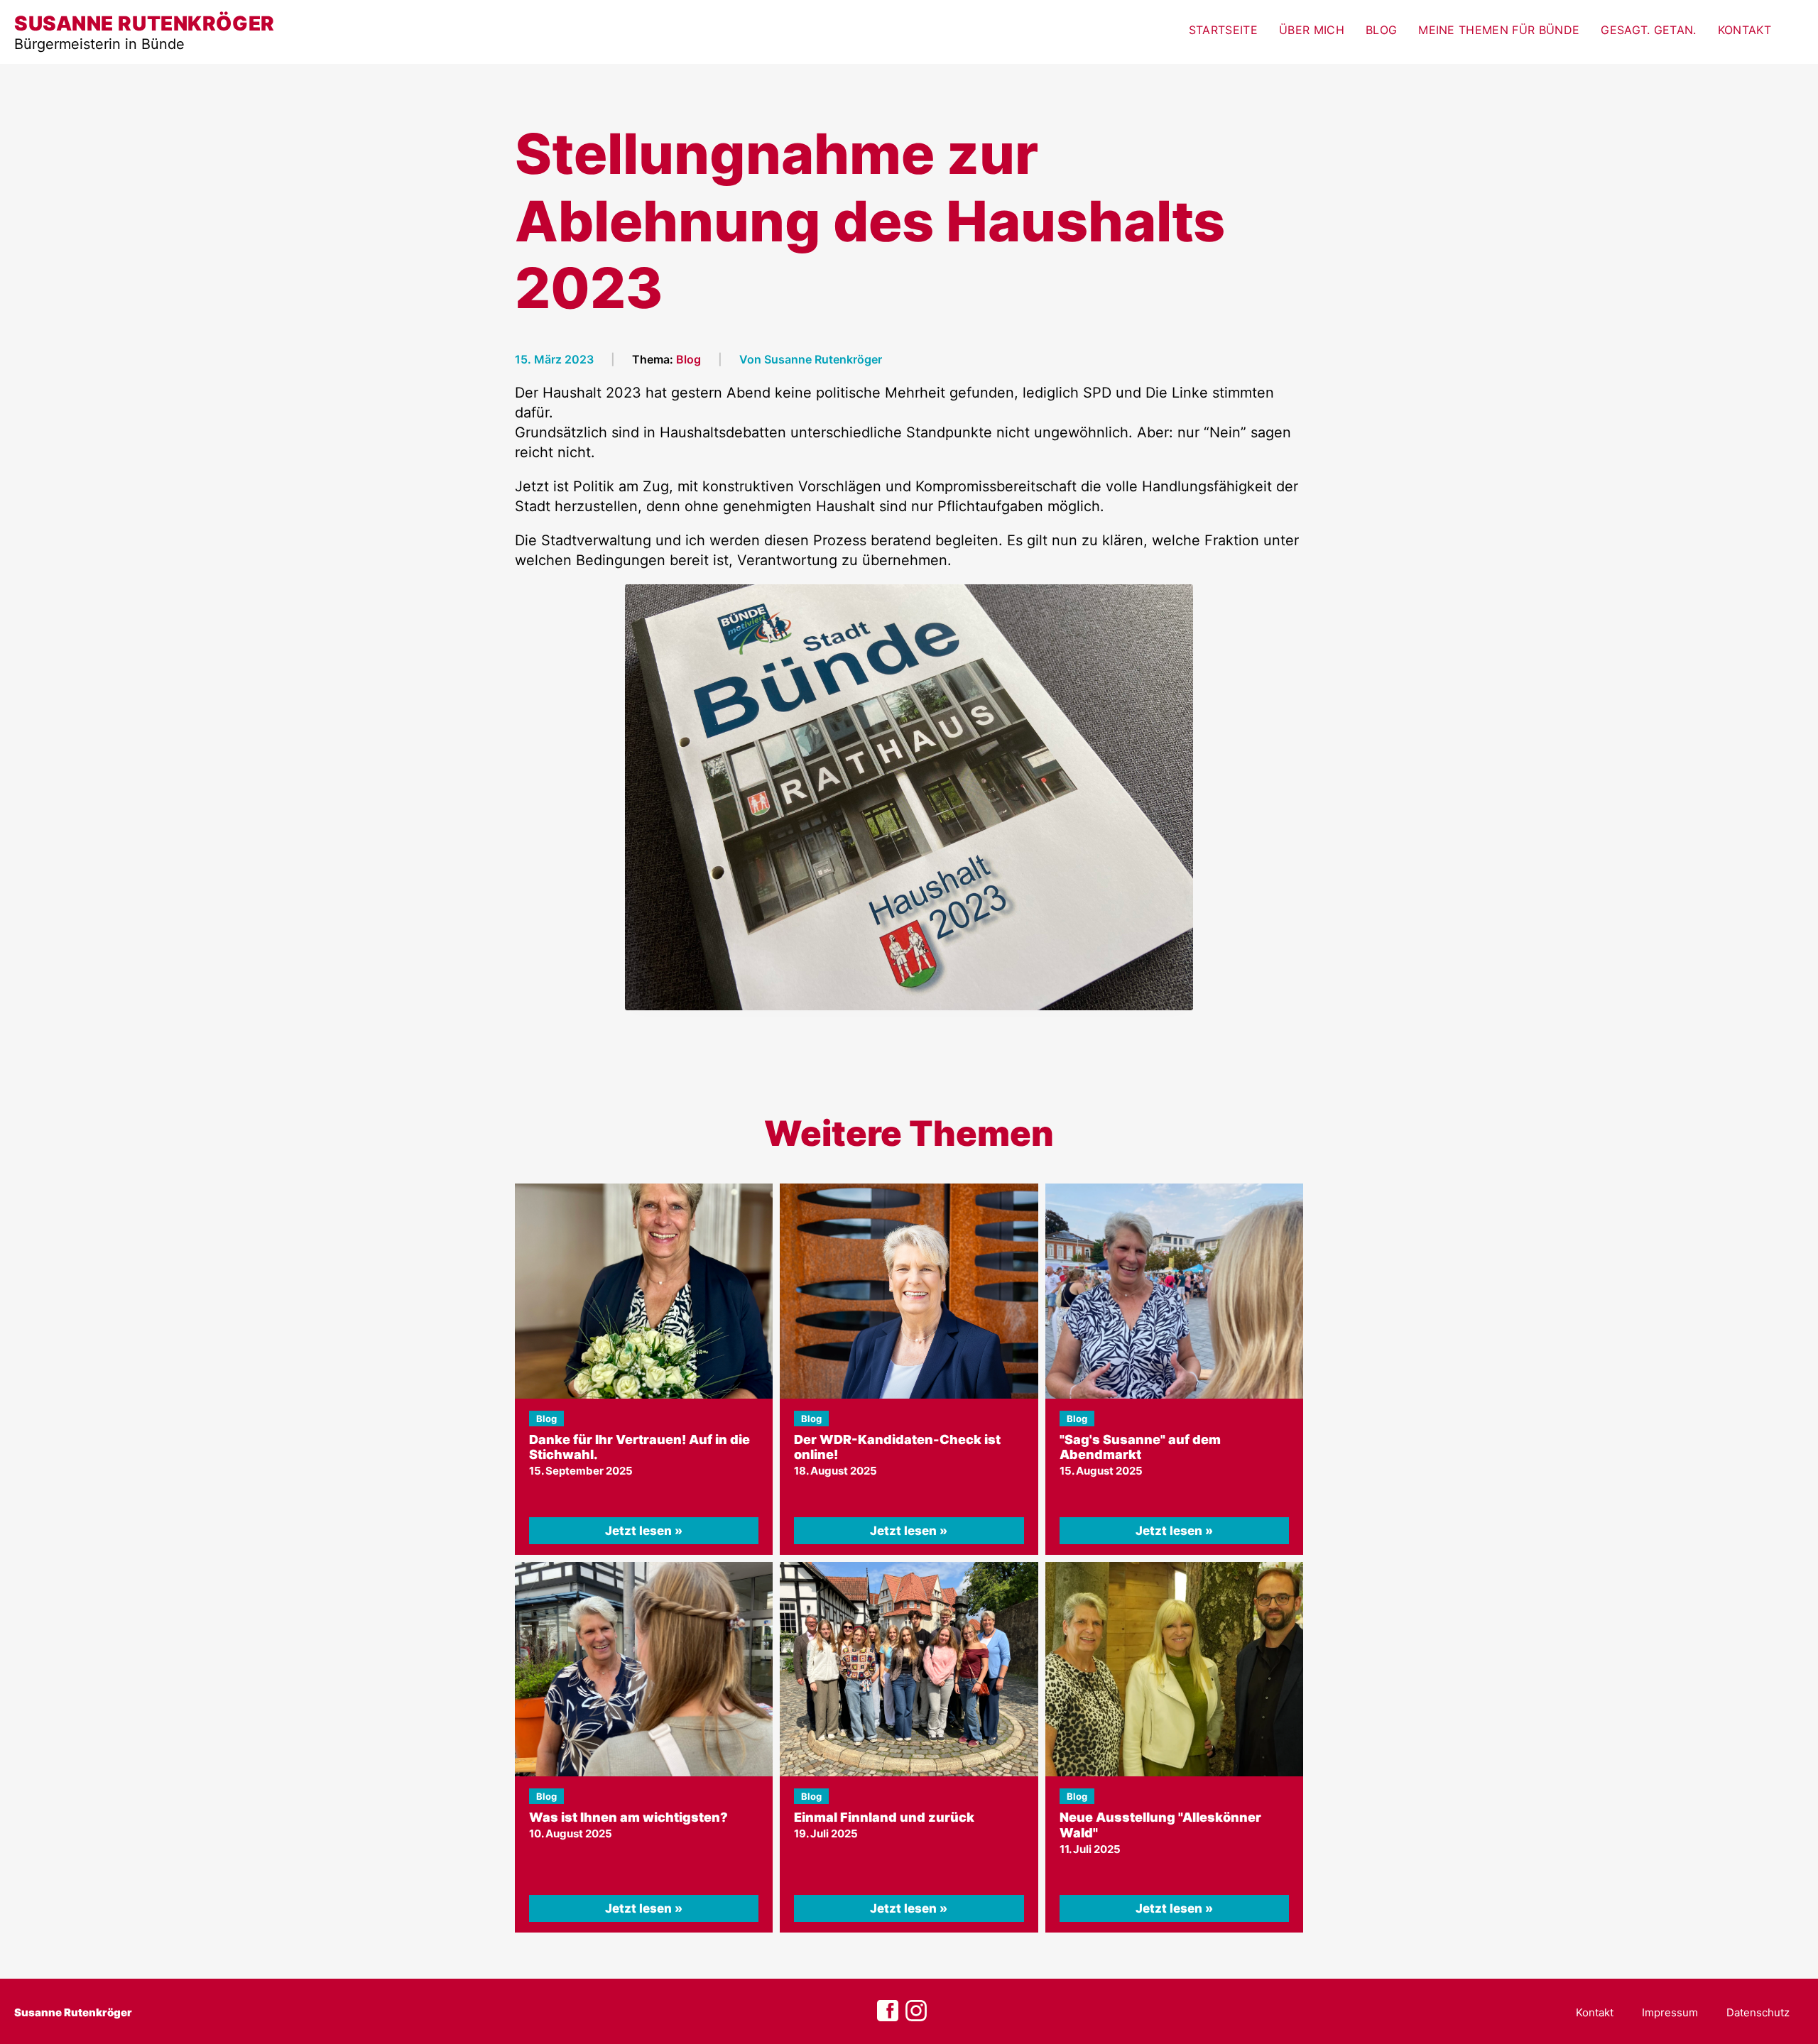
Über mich (1312, 30)
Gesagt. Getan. (1648, 30)
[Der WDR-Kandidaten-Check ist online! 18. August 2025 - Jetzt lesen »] (909, 1291)
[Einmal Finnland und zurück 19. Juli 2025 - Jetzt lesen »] (909, 1669)
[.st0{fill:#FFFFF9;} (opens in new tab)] (916, 2011)
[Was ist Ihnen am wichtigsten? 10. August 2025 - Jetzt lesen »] (644, 1669)
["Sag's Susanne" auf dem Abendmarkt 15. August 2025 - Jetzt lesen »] (1174, 1291)
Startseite (1223, 30)
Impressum (1670, 2012)
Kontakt (1744, 30)
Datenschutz (1758, 2012)
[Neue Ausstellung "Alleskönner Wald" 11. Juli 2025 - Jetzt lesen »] (1174, 1669)
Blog (1381, 30)
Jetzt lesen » (644, 1531)
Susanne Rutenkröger (73, 2012)
